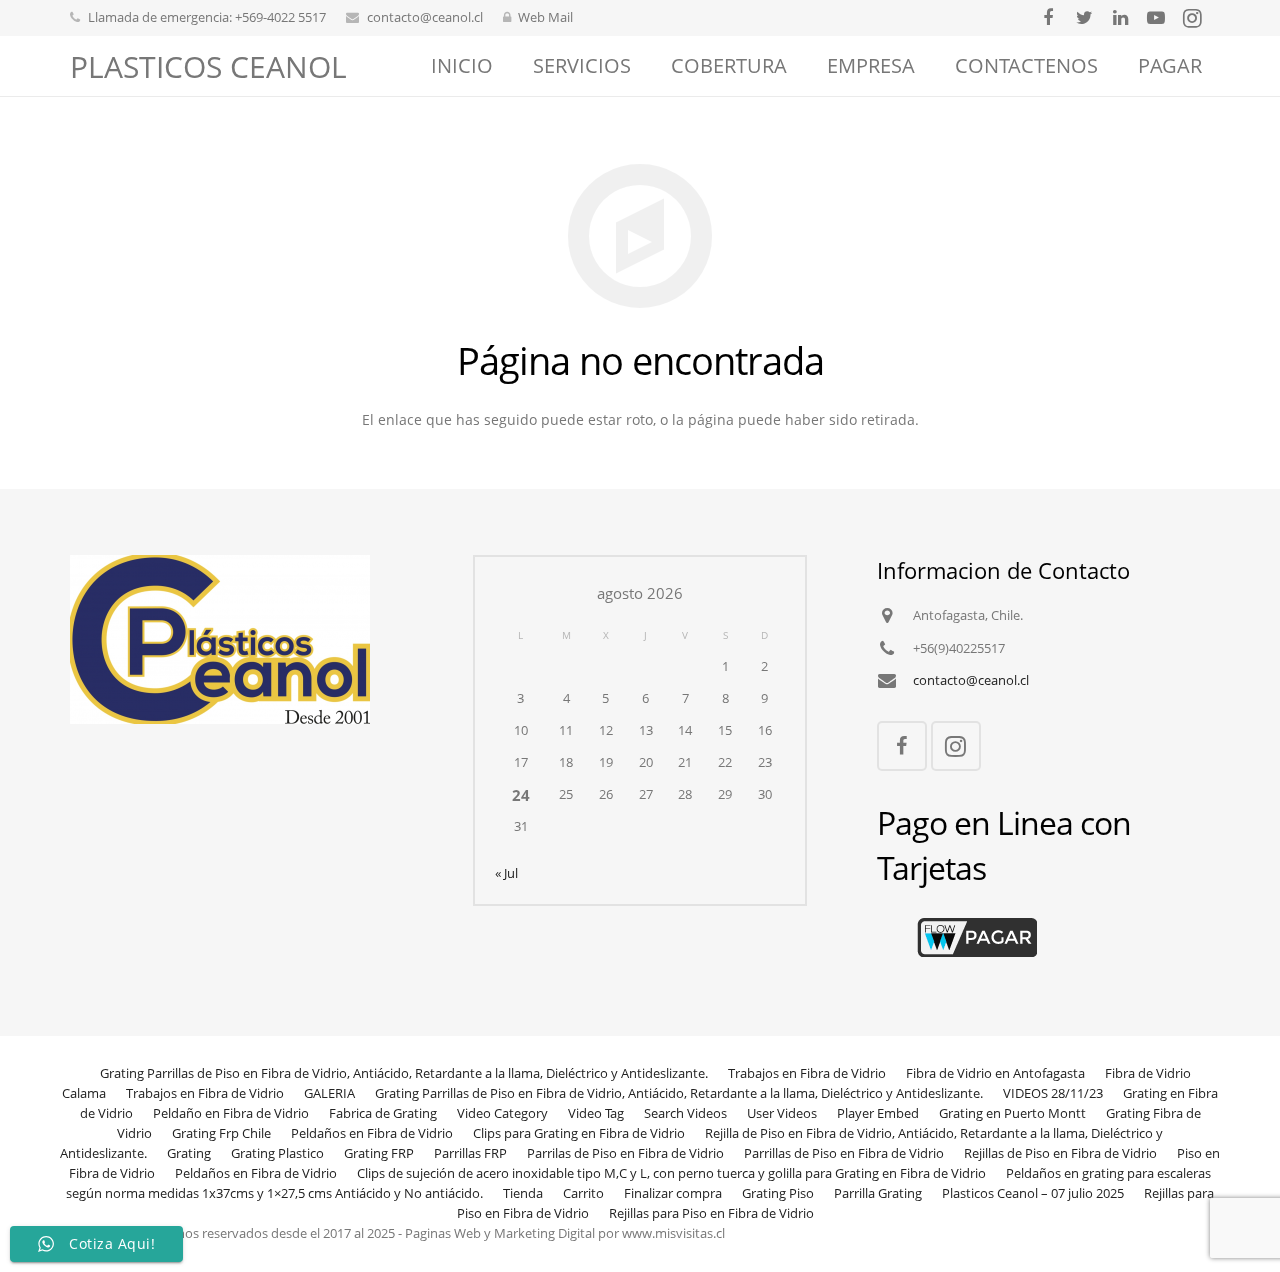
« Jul (506, 873)
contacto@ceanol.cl (425, 17)
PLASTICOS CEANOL (208, 66)
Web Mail (545, 17)
